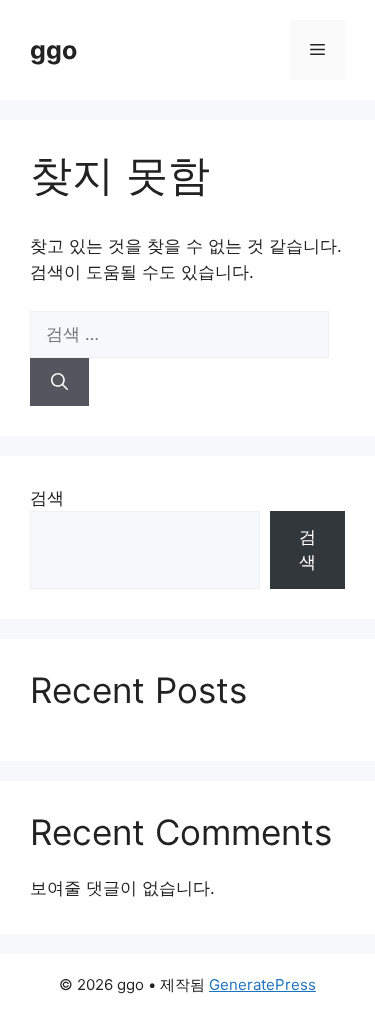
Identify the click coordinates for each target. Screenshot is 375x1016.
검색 (47, 498)
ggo (53, 50)
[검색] (59, 382)
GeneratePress (262, 984)
